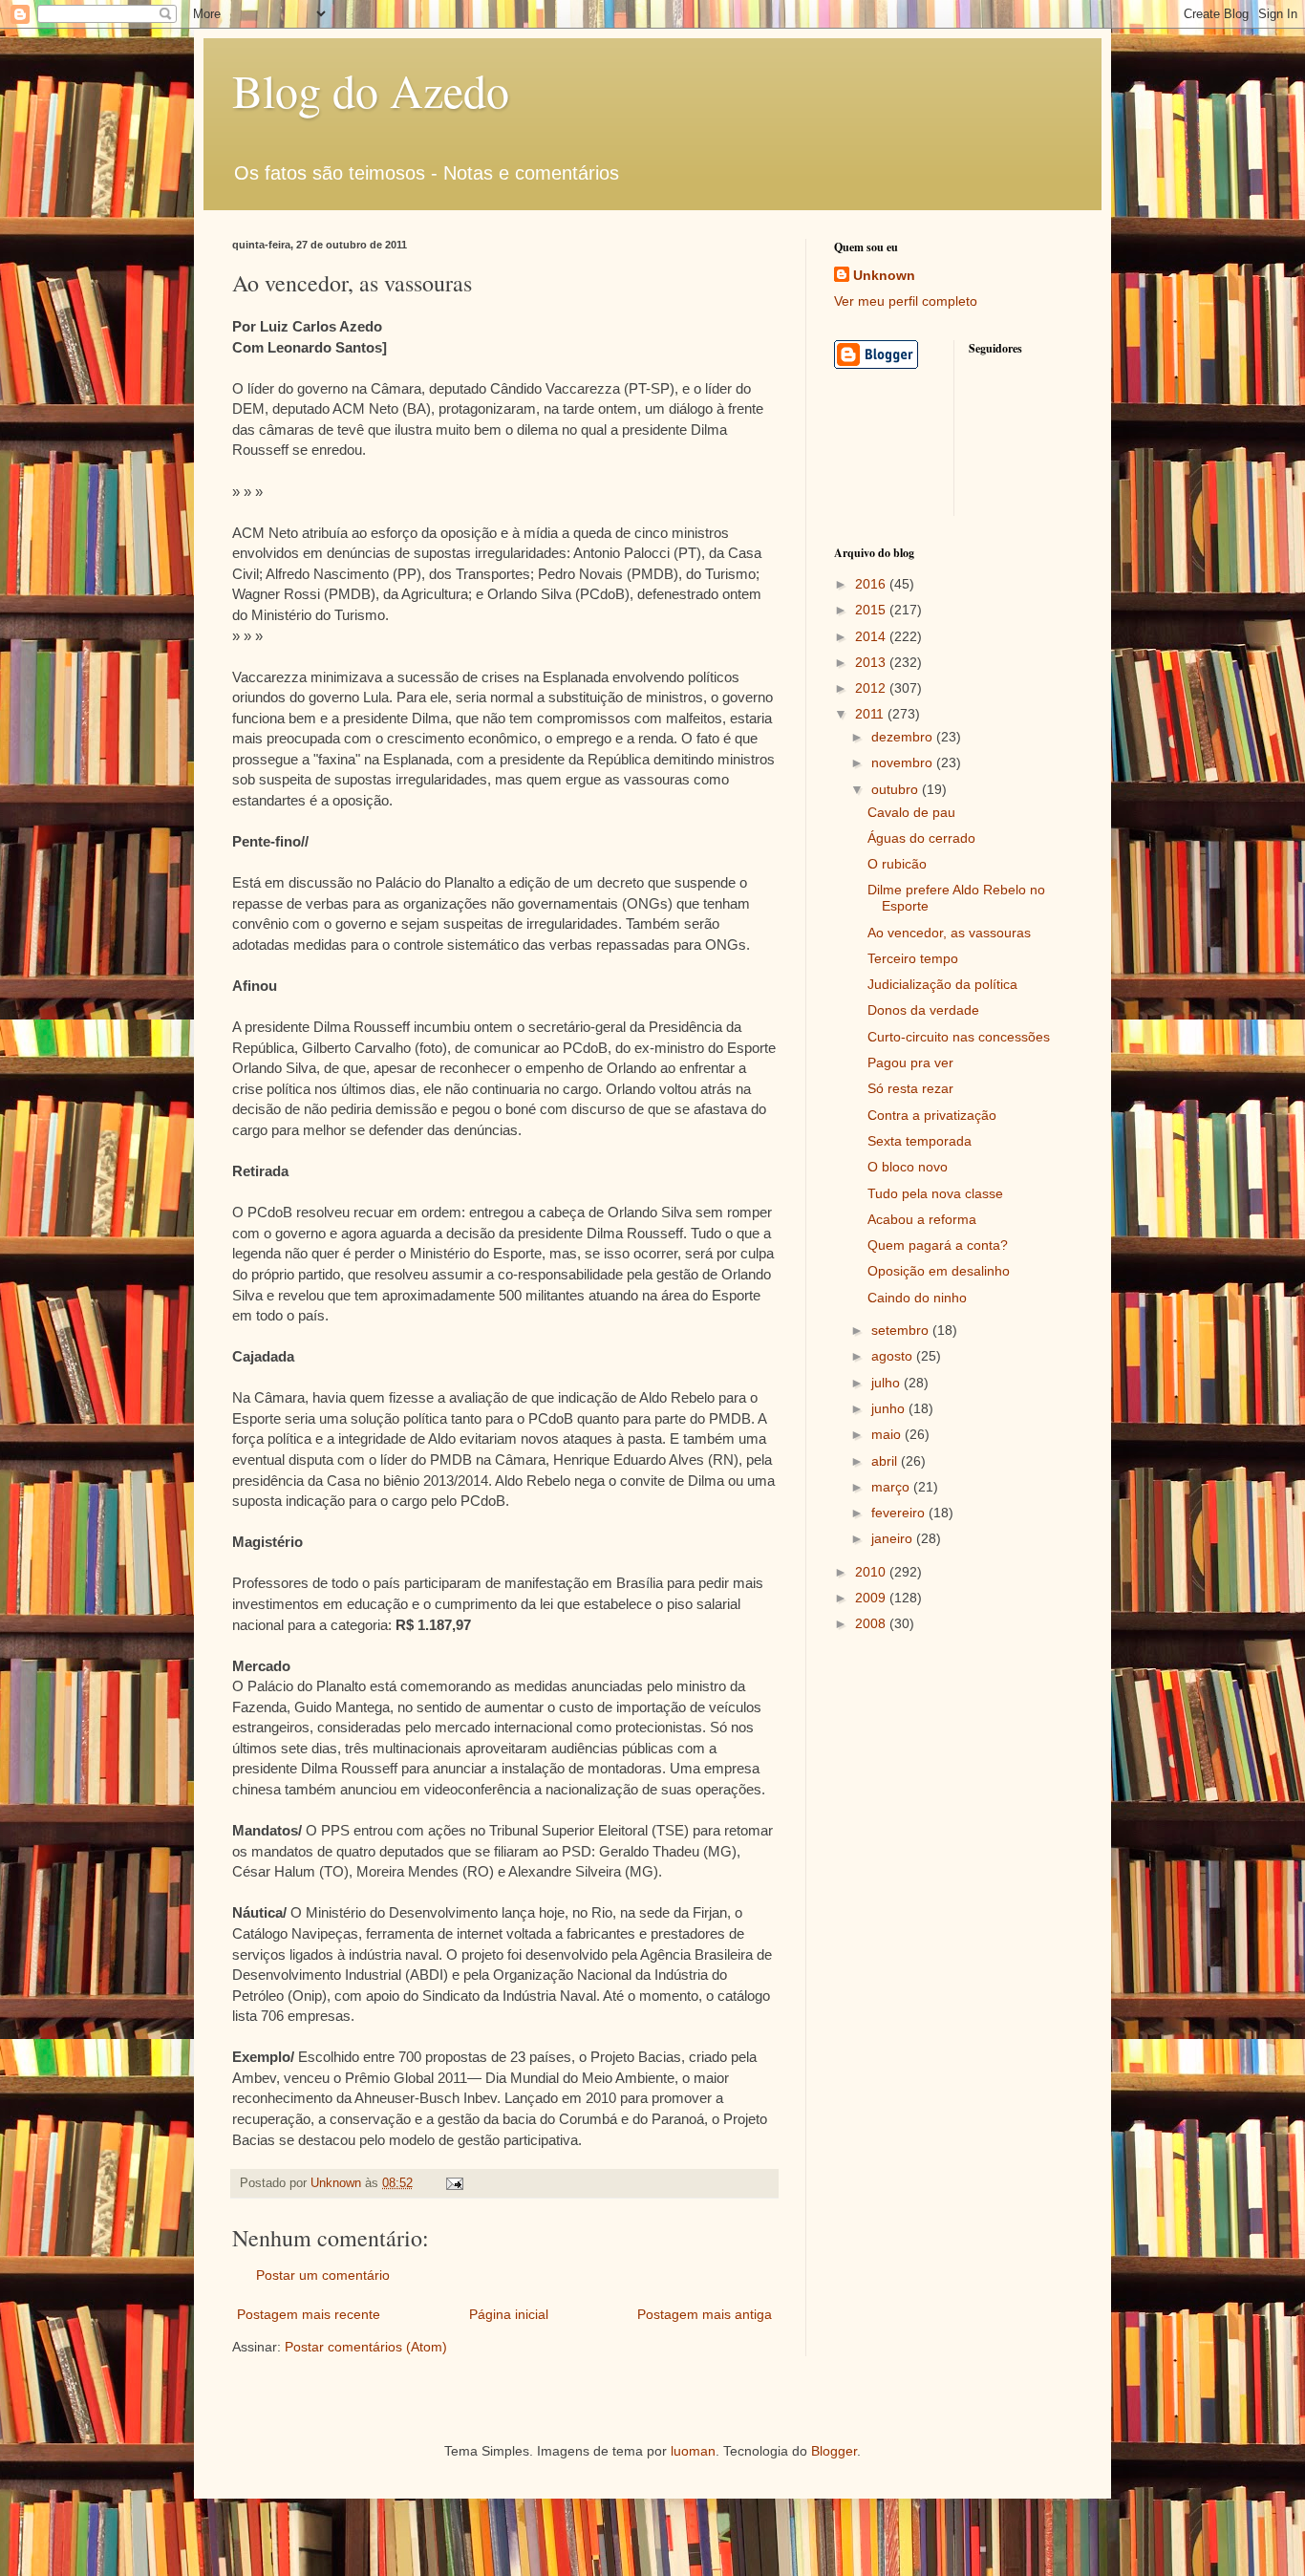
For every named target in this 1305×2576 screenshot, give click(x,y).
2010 (872, 1572)
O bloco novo (908, 1167)
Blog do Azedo (371, 90)
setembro (902, 1330)
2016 (872, 584)
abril (886, 1461)
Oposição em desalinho (939, 1271)
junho (890, 1408)
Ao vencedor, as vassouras (949, 933)
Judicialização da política (942, 984)
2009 (872, 1598)
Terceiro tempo (913, 958)
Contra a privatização (932, 1115)
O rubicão (897, 864)
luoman (693, 2451)
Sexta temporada (920, 1141)
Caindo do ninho (917, 1298)
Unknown (884, 275)
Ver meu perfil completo (906, 301)
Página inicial (509, 2314)
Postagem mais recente (309, 2314)
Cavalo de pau (911, 812)
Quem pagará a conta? (938, 1245)
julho (888, 1383)
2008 (872, 1623)
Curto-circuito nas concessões (959, 1037)
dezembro (904, 737)
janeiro (894, 1538)
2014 (872, 636)
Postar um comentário (323, 2275)
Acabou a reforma (922, 1219)
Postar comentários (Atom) (366, 2347)
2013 (872, 662)
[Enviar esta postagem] (454, 2183)
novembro (904, 762)
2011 (871, 714)
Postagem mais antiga (705, 2314)
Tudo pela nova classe (935, 1193)
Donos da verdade (923, 1010)
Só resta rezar (910, 1088)
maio (888, 1434)
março (892, 1487)
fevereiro (900, 1513)
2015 (872, 610)
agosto (894, 1356)
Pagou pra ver (910, 1063)
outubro (897, 789)
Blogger (834, 2451)
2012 (872, 688)
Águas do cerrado (921, 838)
